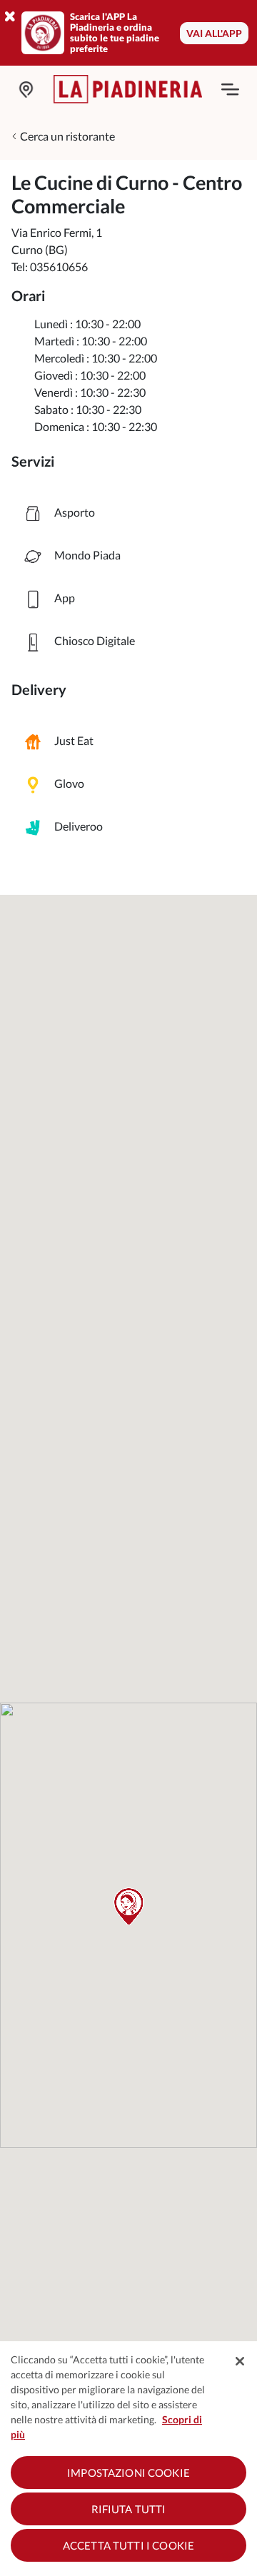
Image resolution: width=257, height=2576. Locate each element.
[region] (128, 2459)
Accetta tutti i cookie (128, 2545)
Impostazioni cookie (128, 2473)
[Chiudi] (240, 2361)
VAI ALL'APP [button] (214, 33)
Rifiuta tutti (129, 2509)
